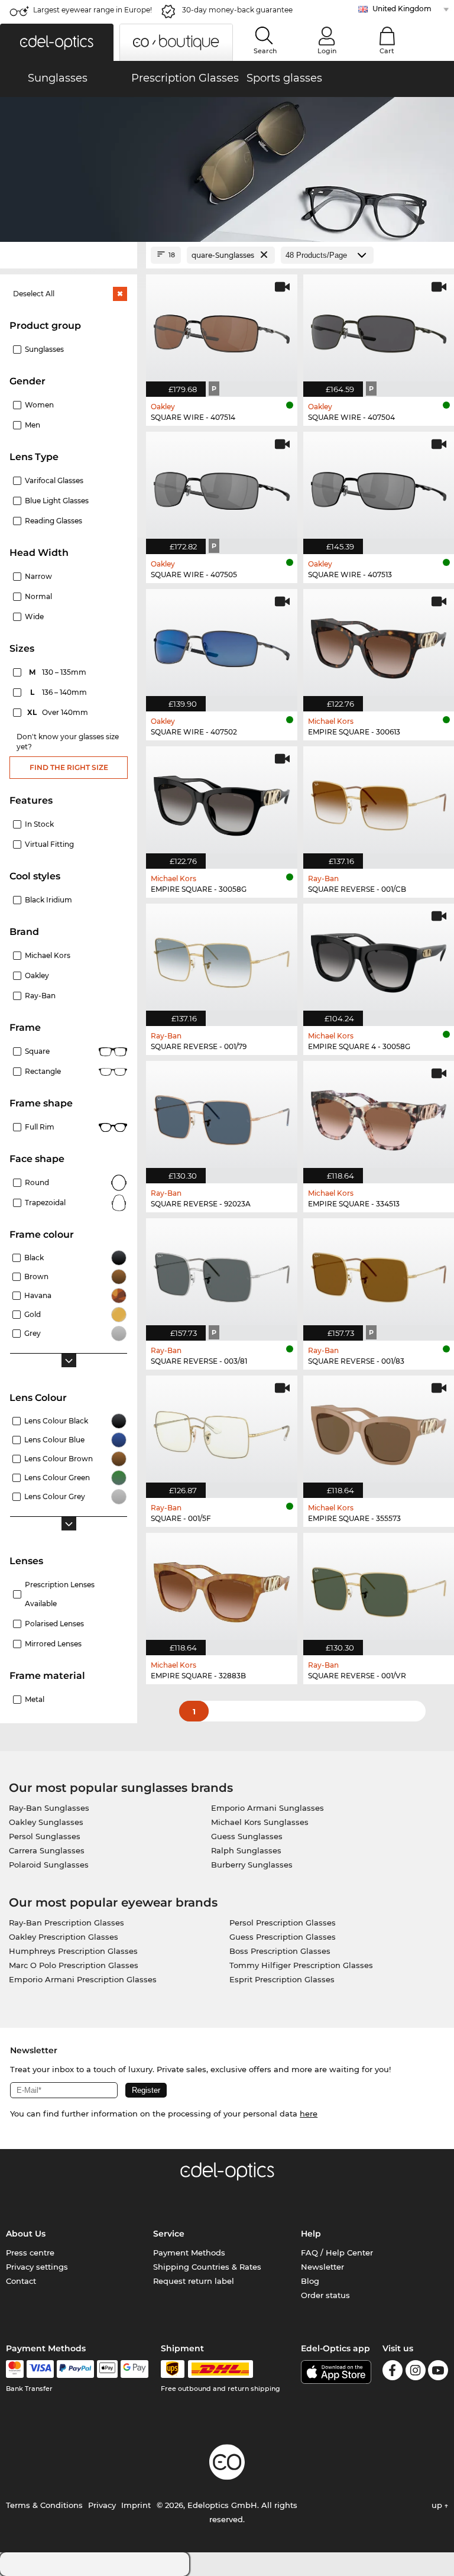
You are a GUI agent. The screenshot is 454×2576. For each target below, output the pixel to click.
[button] (57, 42)
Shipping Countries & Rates (207, 2267)
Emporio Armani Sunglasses (267, 1808)
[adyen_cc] (15, 2369)
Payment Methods (189, 2253)
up (438, 2505)
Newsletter (322, 2267)
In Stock (39, 824)
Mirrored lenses (53, 1644)
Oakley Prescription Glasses (64, 1937)
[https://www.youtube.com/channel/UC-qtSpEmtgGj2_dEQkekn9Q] (438, 2372)
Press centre (30, 2253)
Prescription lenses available (60, 1594)
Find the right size (69, 767)
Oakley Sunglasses (46, 1822)
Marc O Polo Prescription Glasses (74, 1965)
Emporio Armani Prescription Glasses (83, 1979)
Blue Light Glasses (57, 501)
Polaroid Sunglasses (49, 1865)
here (309, 2114)
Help (311, 2234)
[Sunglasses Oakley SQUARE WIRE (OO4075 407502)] (222, 644)
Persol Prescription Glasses (283, 1923)
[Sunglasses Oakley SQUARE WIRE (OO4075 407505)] (222, 487)
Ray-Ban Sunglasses (49, 1808)
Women (39, 405)
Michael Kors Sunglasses (260, 1822)
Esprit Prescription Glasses (282, 1979)
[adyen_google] (134, 2369)
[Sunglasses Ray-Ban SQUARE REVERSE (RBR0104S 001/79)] (222, 959)
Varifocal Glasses (54, 480)
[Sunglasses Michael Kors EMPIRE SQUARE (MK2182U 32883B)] (222, 1588)
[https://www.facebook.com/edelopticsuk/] (393, 2372)
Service (169, 2234)
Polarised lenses (54, 1624)
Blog (310, 2281)
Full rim (40, 1127)
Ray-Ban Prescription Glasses (67, 1923)
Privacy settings (37, 2267)
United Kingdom (402, 9)
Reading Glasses (53, 521)
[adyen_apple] (108, 2369)
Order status (325, 2295)
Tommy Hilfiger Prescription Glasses (301, 1965)
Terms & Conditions (44, 2505)
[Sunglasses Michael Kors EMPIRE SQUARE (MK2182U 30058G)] (222, 801)
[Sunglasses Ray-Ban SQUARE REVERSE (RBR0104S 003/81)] (222, 1273)
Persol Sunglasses (45, 1836)
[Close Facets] (69, 255)
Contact (21, 2281)
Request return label (194, 2281)
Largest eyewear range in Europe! (93, 10)
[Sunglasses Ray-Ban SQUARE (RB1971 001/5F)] (222, 1431)
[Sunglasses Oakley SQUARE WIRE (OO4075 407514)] (222, 329)
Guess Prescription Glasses (283, 1937)
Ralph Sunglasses (246, 1850)
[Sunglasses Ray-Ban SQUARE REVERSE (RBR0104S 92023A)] (222, 1116)
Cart (387, 51)
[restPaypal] (75, 2369)
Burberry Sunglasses (252, 1865)
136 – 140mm (60, 692)
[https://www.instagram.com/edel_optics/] (416, 2372)
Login (327, 51)
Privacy (102, 2505)
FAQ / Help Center (337, 2253)
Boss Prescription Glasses (280, 1951)
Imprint (136, 2505)
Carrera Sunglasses (47, 1850)
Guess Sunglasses (247, 1836)
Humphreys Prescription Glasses (73, 1951)
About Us (26, 2234)
